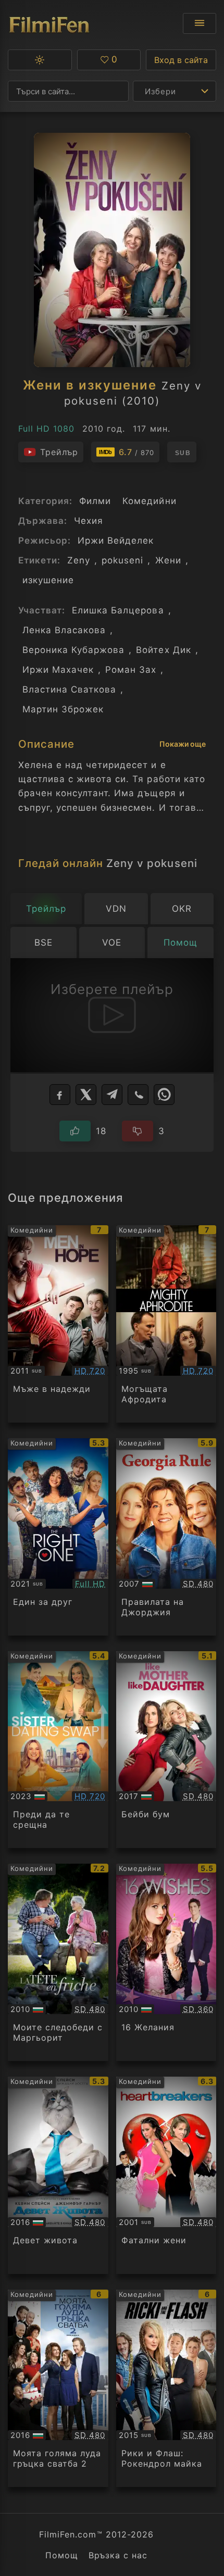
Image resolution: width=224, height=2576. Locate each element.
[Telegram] (112, 1095)
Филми (95, 501)
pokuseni (122, 560)
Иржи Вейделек (116, 541)
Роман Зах (131, 670)
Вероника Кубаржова (73, 650)
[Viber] (138, 1095)
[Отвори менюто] (200, 23)
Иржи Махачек (58, 670)
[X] (86, 1095)
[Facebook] (60, 1095)
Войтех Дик (163, 650)
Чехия (89, 521)
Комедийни (149, 501)
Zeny (79, 560)
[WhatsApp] (164, 1095)
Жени (168, 560)
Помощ (62, 2555)
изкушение (48, 580)
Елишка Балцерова (118, 610)
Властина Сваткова (69, 689)
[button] (40, 60)
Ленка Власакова (64, 630)
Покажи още (183, 744)
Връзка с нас (118, 2555)
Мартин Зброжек (63, 709)
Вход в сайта (181, 60)
